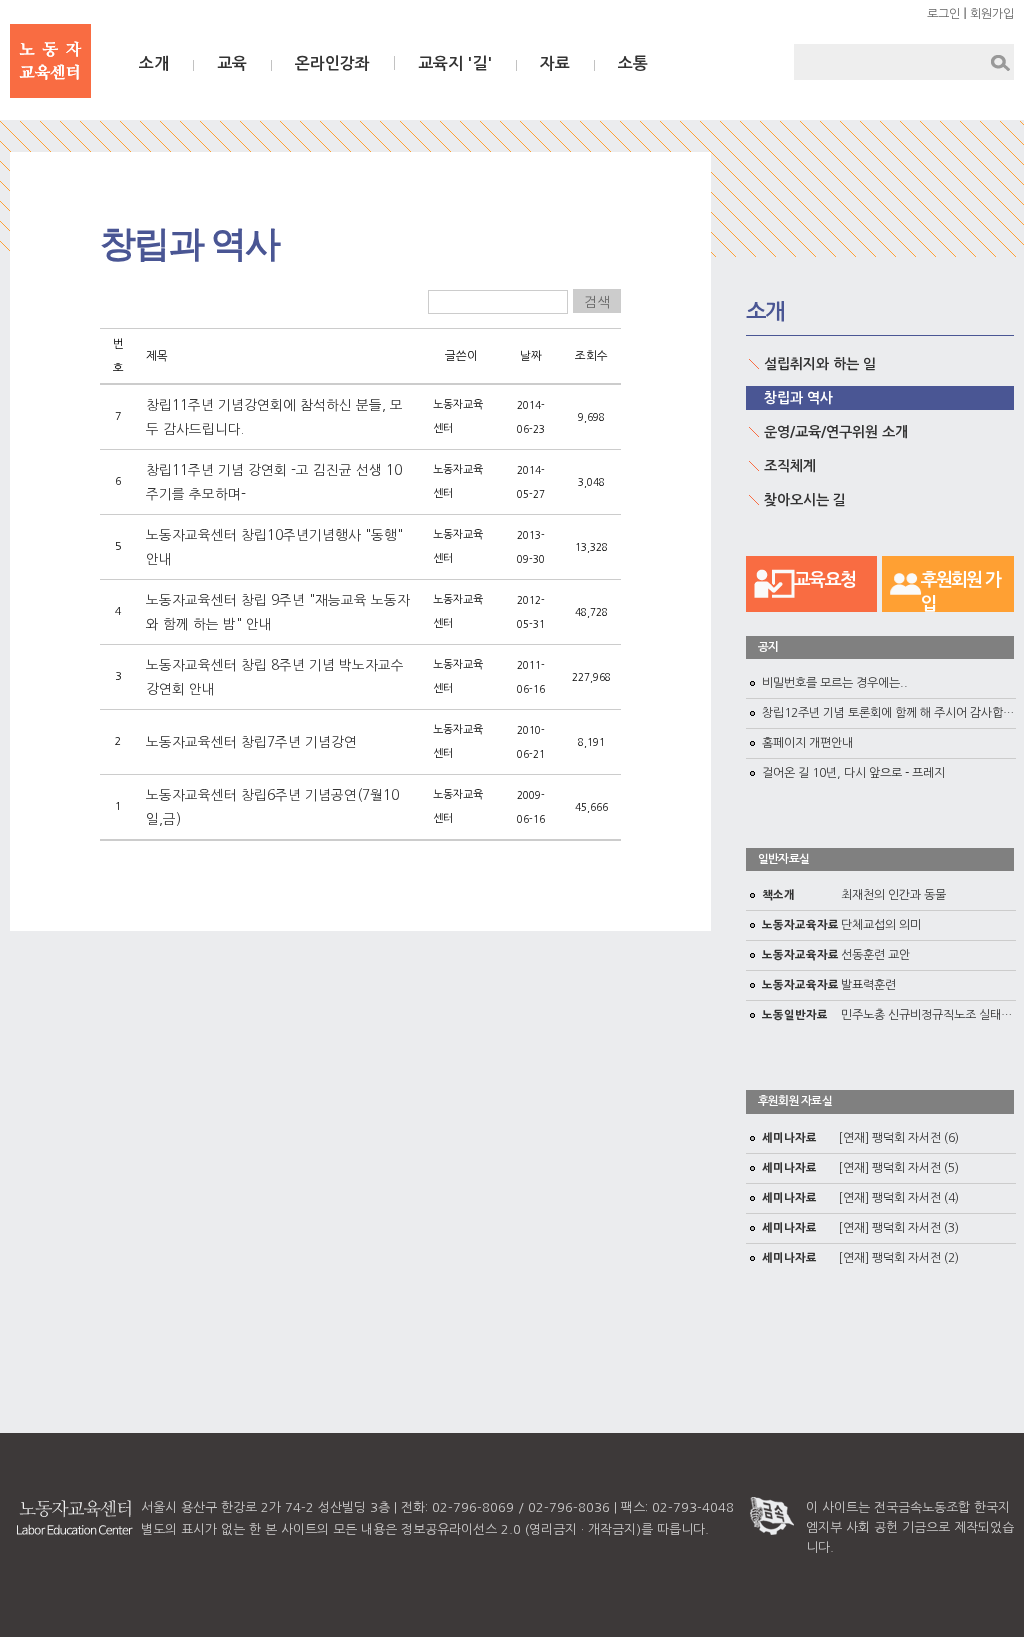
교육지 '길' (455, 63)
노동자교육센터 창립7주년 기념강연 (251, 742)
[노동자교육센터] (50, 61)
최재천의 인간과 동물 (854, 895)
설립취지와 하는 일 (820, 364)
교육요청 (824, 580)
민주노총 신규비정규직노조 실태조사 (892, 1015)
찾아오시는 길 (805, 500)
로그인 (943, 14)
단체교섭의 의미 (841, 925)
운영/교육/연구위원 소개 (836, 432)
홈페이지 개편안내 (807, 743)
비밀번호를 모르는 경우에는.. (835, 683)
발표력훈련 (829, 985)
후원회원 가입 (960, 591)
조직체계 (790, 466)
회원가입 (992, 14)
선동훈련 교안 (836, 955)
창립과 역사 (798, 398)
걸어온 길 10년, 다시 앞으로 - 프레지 (853, 773)
